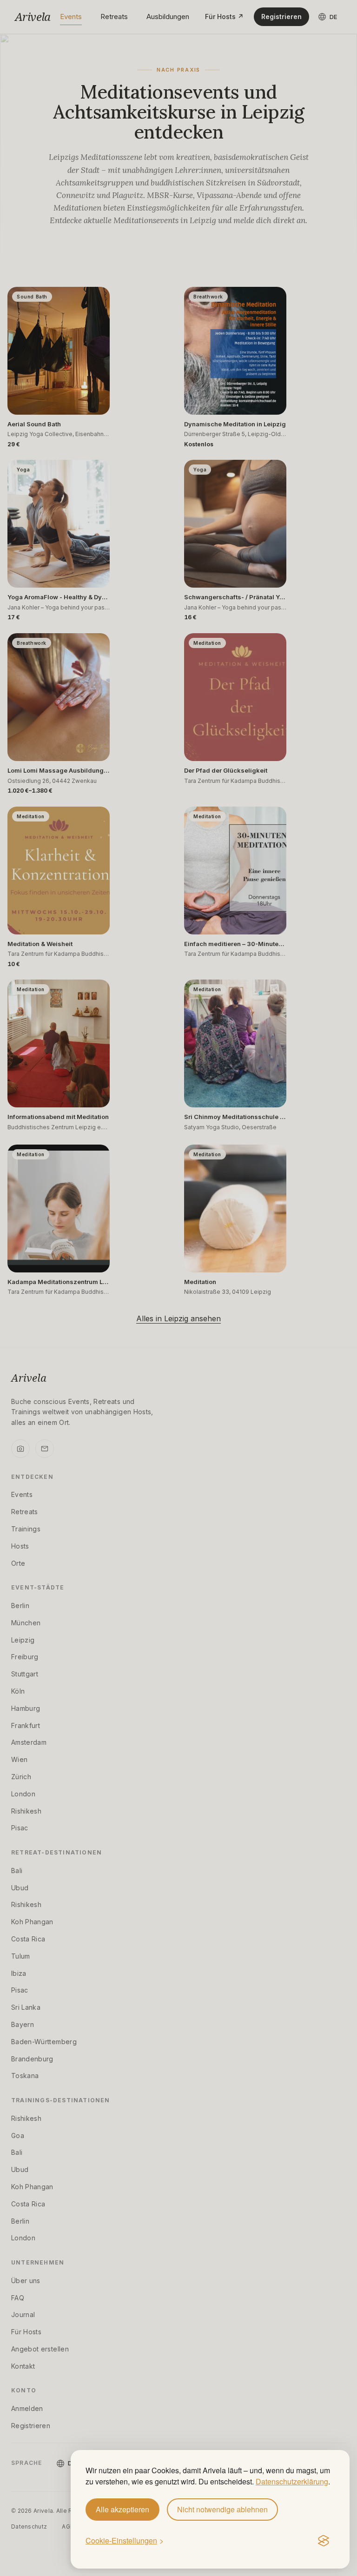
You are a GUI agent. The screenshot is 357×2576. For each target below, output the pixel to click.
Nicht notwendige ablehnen (222, 2509)
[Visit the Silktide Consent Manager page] (324, 2541)
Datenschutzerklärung (292, 2481)
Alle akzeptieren (122, 2509)
